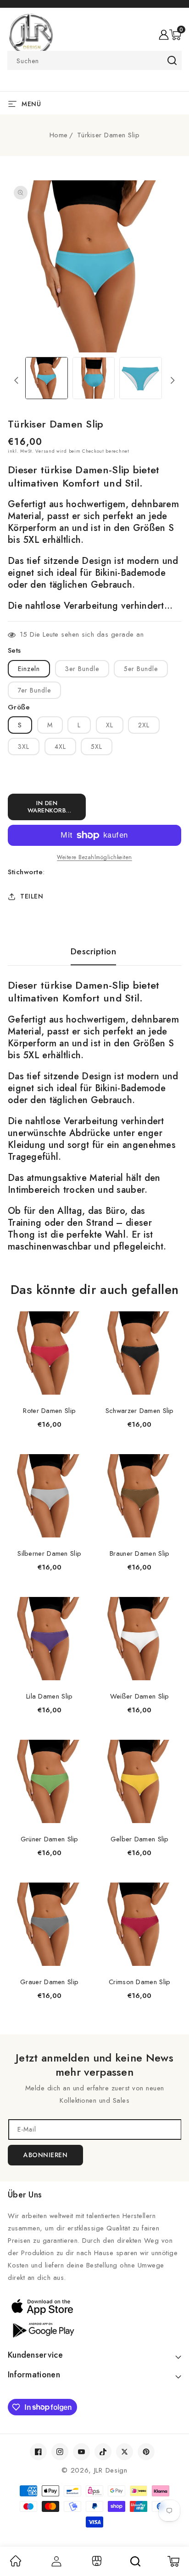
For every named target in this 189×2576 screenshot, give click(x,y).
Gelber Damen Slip (140, 1839)
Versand (45, 451)
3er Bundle (82, 669)
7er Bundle (34, 690)
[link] (16, 2564)
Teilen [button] (32, 896)
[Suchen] (135, 2561)
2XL (144, 725)
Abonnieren (45, 2155)
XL (110, 725)
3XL (24, 747)
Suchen (172, 60)
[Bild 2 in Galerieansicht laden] (94, 378)
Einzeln (29, 669)
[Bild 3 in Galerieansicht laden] (141, 378)
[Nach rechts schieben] (172, 380)
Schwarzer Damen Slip (140, 1411)
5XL (97, 747)
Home (59, 135)
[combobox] (94, 60)
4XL (60, 747)
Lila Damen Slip (50, 1696)
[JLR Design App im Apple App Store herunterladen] (94, 2306)
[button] (175, 35)
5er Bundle (141, 669)
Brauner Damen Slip (139, 1553)
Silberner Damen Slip (49, 1553)
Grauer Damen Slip (49, 1982)
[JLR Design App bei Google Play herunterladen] (94, 2329)
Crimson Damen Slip (139, 1982)
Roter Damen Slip (49, 1411)
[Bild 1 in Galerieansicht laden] (47, 378)
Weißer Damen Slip (140, 1696)
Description (94, 952)
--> (94, 1282)
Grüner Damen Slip (50, 1839)
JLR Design (111, 2470)
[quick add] (79, 1312)
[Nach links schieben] (17, 380)
